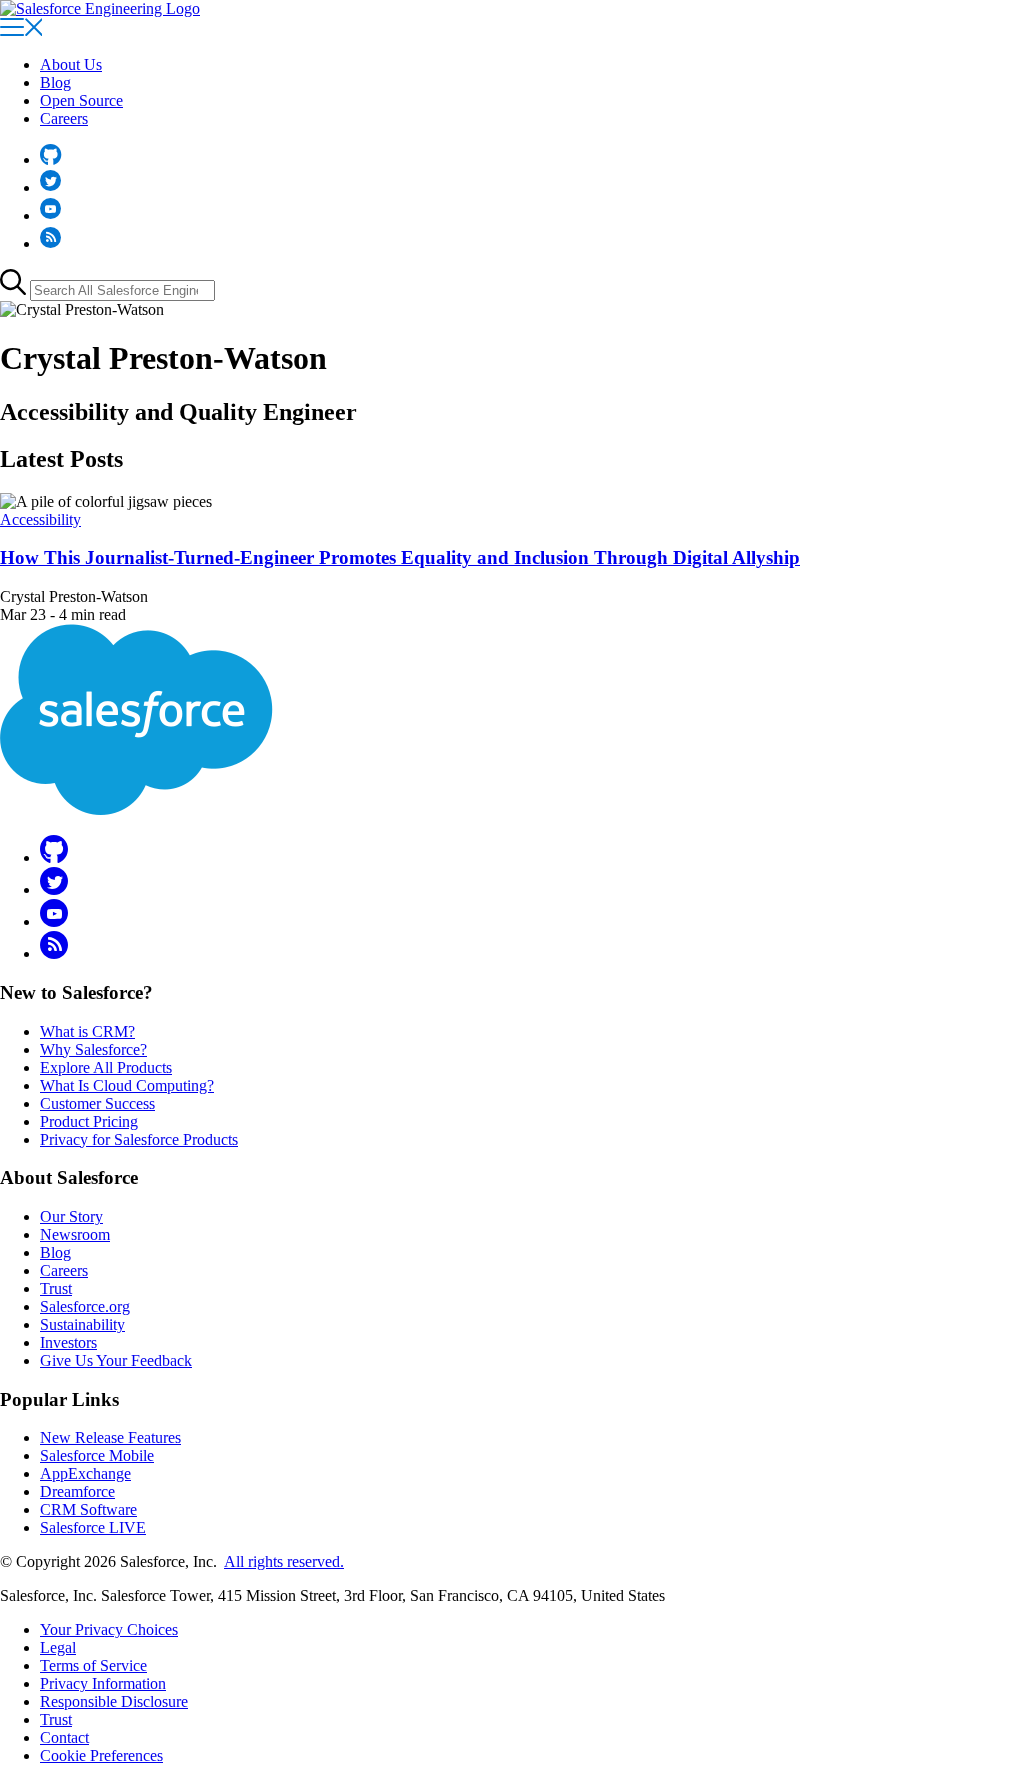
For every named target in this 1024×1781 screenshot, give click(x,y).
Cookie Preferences (101, 1755)
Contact (64, 1737)
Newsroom (75, 1234)
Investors (68, 1342)
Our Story (71, 1216)
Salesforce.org (85, 1306)
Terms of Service (93, 1665)
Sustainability (82, 1324)
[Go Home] (100, 8)
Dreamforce (77, 1491)
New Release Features (110, 1437)
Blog (55, 82)
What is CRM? (87, 1031)
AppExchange (85, 1473)
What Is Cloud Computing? (127, 1085)
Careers (64, 118)
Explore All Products (106, 1067)
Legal (58, 1647)
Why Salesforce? (93, 1049)
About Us (71, 64)
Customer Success (97, 1103)
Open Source (81, 100)
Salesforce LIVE (93, 1527)
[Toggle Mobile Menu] (21, 30)
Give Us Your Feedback (116, 1360)
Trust (56, 1288)
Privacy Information (103, 1683)
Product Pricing (89, 1121)
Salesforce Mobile (97, 1455)
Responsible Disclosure (114, 1701)
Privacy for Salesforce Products (139, 1139)
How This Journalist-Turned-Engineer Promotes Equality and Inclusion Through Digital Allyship (400, 557)
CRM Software (88, 1509)
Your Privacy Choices (109, 1629)
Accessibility (40, 519)
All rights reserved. (284, 1561)
